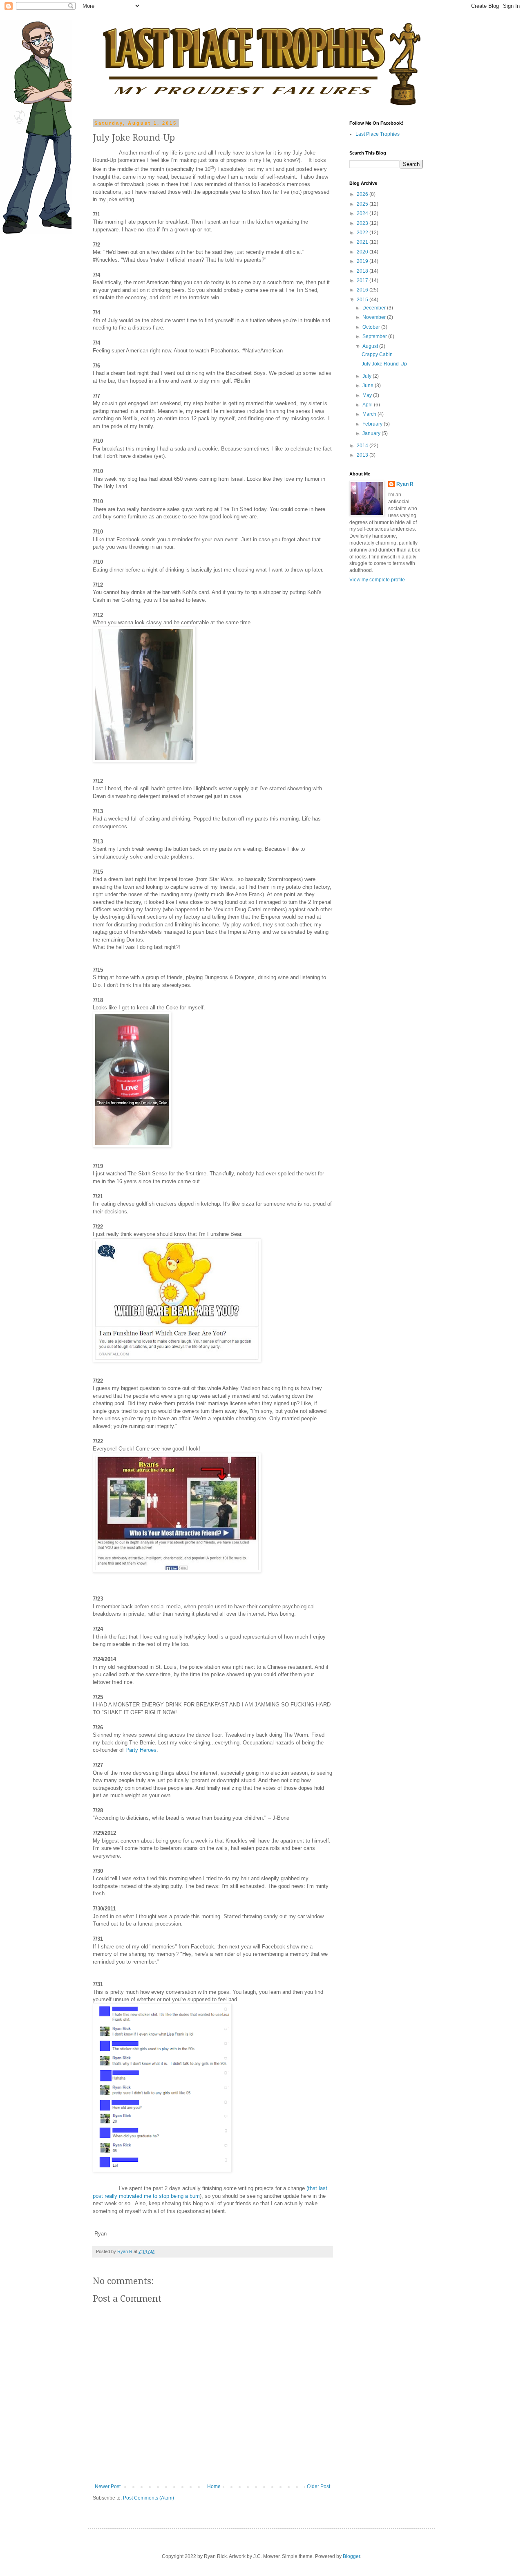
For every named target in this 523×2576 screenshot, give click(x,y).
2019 (363, 261)
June (369, 386)
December (375, 308)
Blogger (351, 2556)
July (368, 376)
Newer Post (108, 2486)
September (375, 336)
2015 (363, 300)
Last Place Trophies (378, 134)
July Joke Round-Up (384, 364)
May (368, 395)
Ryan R (405, 484)
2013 (363, 455)
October (372, 327)
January (372, 433)
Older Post (318, 2486)
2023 (363, 223)
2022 (363, 233)
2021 (363, 242)
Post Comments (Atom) (149, 2498)
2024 (363, 213)
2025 (363, 204)
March (370, 414)
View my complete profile (377, 580)
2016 (363, 290)
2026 (363, 194)
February (373, 424)
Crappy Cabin (377, 354)
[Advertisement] (374, 718)
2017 (363, 280)
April (368, 405)
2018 (363, 271)
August (371, 346)
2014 (363, 446)
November (375, 317)
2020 (363, 252)
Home (214, 2486)
